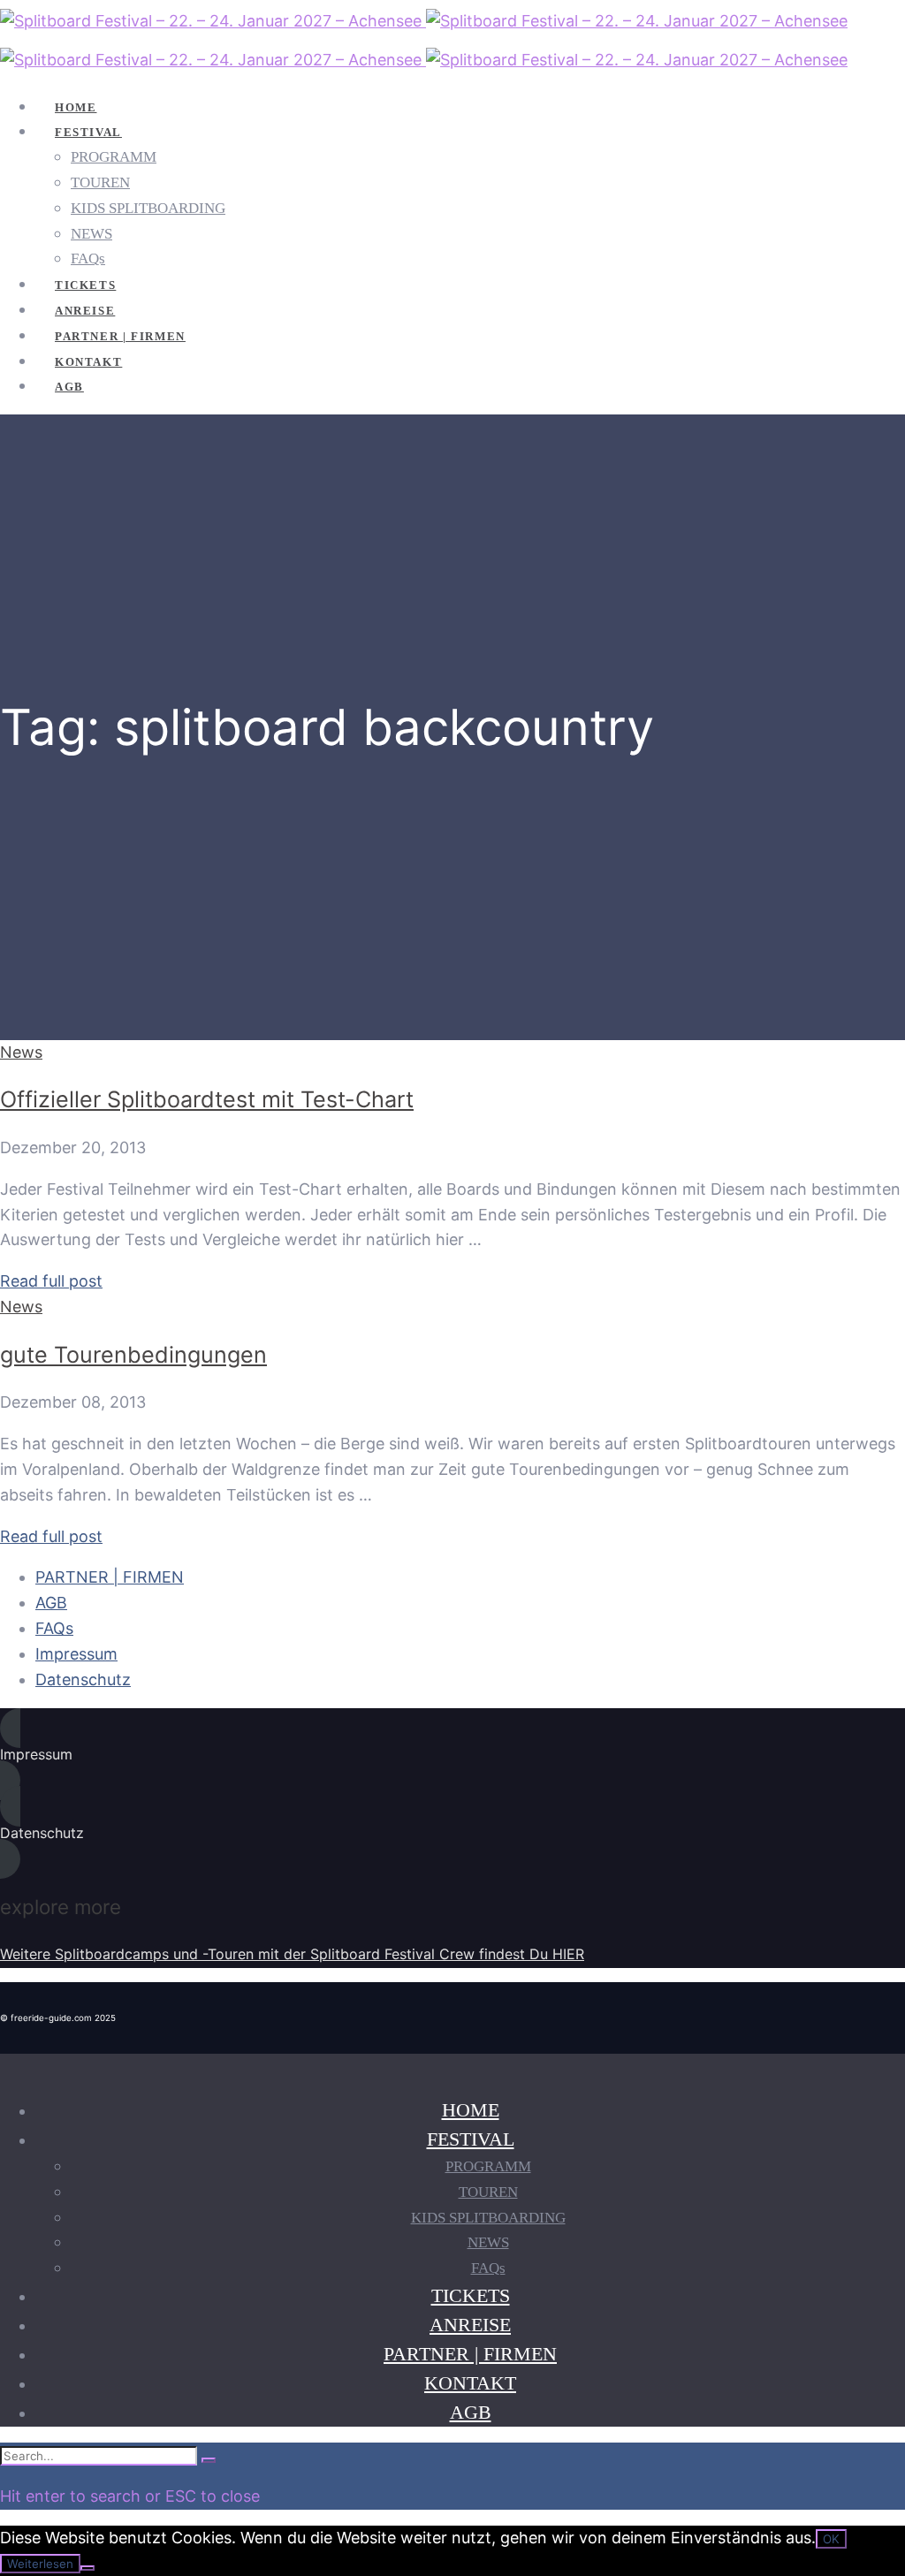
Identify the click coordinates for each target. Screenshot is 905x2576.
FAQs (54, 1628)
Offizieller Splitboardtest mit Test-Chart (207, 1099)
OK (831, 2539)
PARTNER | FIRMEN (110, 1577)
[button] (452, 1755)
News (21, 1052)
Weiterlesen (40, 2564)
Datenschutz (83, 1679)
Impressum (76, 1654)
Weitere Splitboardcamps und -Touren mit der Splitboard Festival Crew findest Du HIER (292, 1954)
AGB (51, 1603)
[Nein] (87, 2568)
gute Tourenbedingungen (133, 1355)
